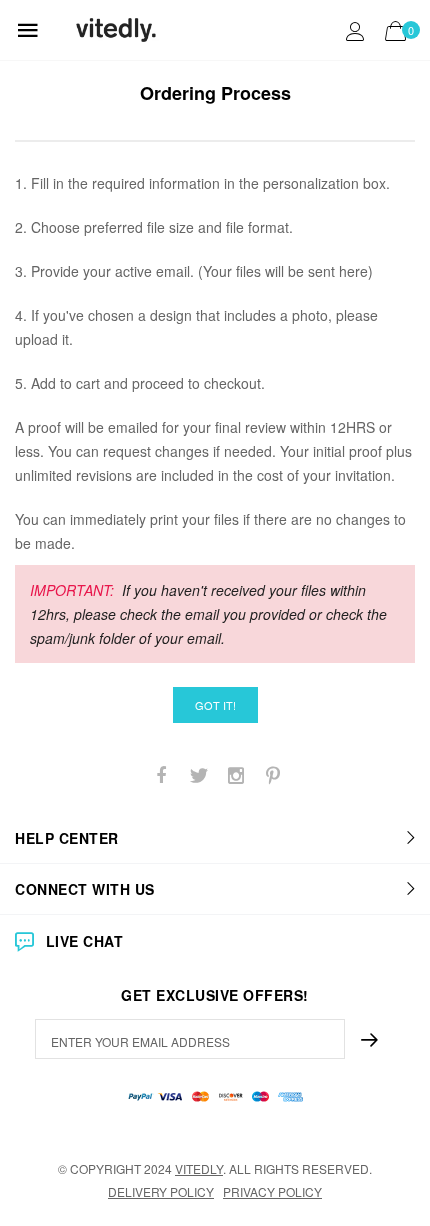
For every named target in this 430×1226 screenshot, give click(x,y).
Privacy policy (272, 1191)
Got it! (215, 705)
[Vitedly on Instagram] (236, 775)
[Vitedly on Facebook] (162, 775)
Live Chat (84, 941)
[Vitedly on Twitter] (199, 775)
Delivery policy (161, 1191)
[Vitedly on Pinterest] (273, 775)
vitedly (199, 1168)
